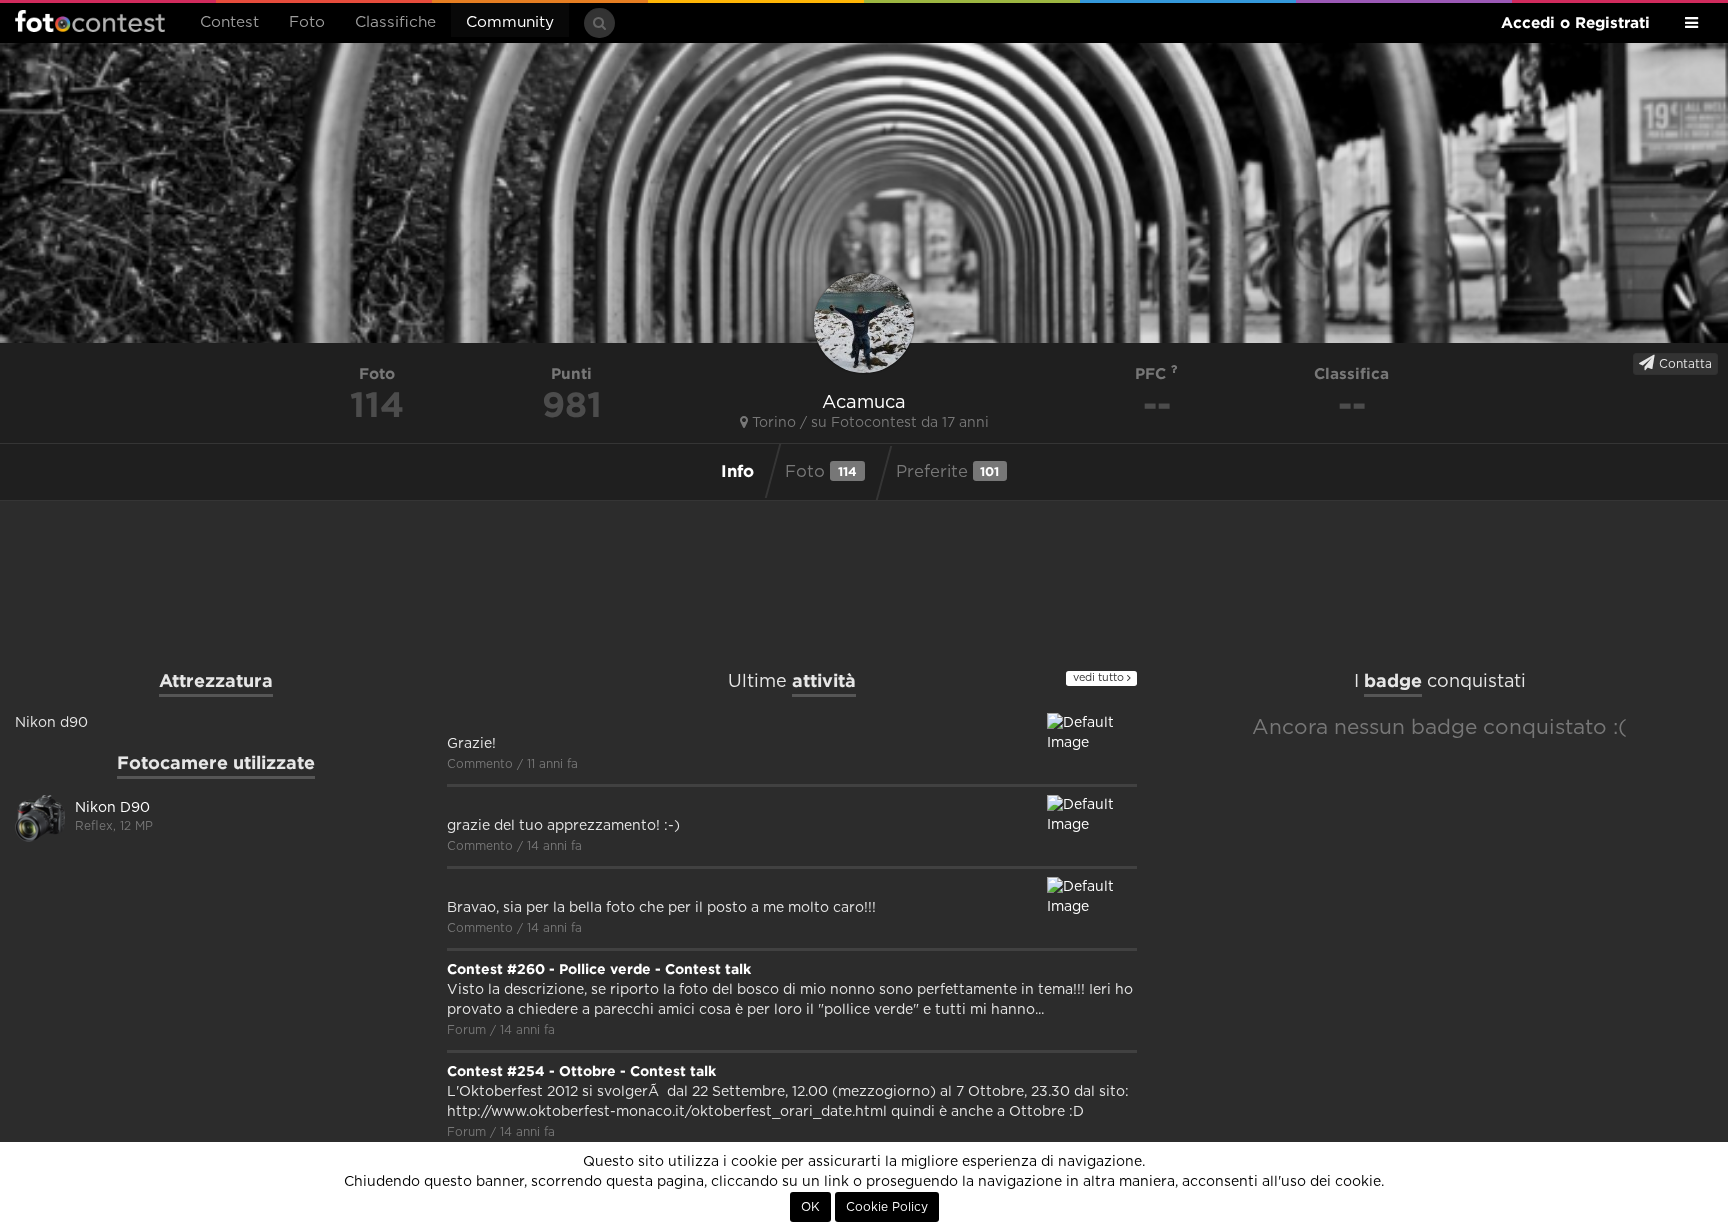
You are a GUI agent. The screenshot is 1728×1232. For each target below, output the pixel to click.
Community (510, 22)
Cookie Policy (887, 1207)
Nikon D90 (112, 808)
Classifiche (395, 22)
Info (737, 470)
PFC (1153, 373)
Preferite (948, 471)
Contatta (1683, 364)
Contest (229, 22)
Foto (307, 22)
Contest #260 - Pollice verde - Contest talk (599, 969)
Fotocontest (90, 21)
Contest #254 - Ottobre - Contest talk (581, 1071)
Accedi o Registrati (1575, 22)
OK (810, 1207)
